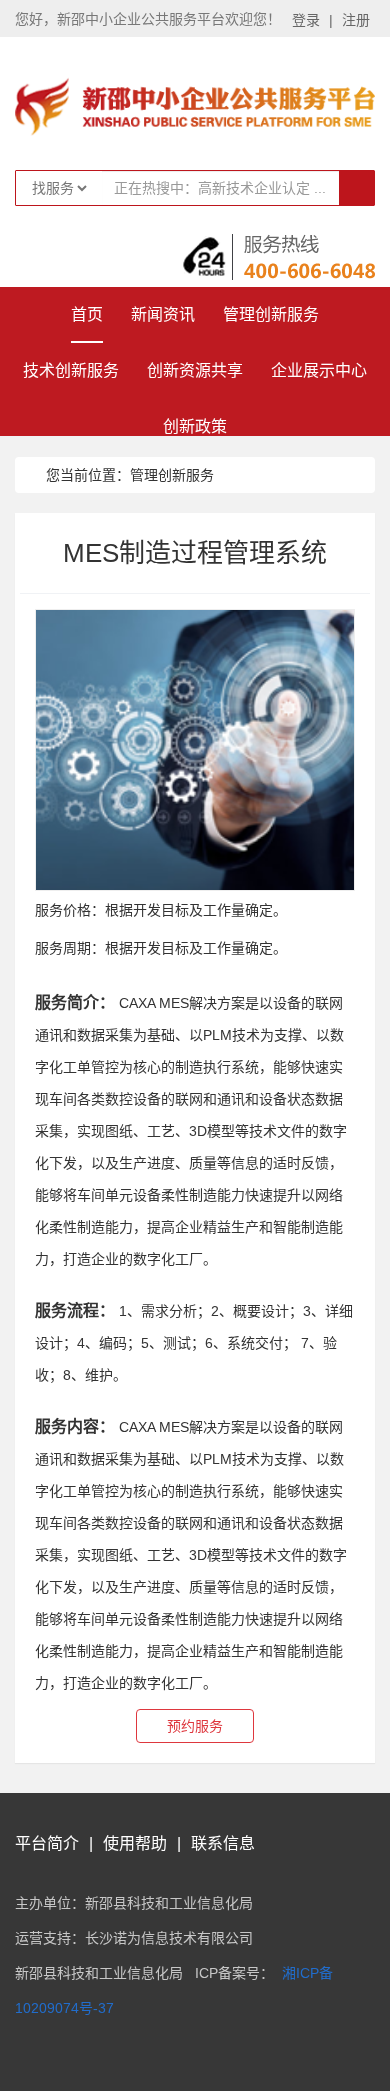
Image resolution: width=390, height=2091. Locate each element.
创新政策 (195, 426)
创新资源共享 (195, 370)
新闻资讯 (163, 314)
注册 (356, 20)
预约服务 (195, 1726)
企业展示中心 (319, 370)
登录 (306, 20)
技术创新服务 (71, 370)
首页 (87, 314)
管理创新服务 (271, 314)
